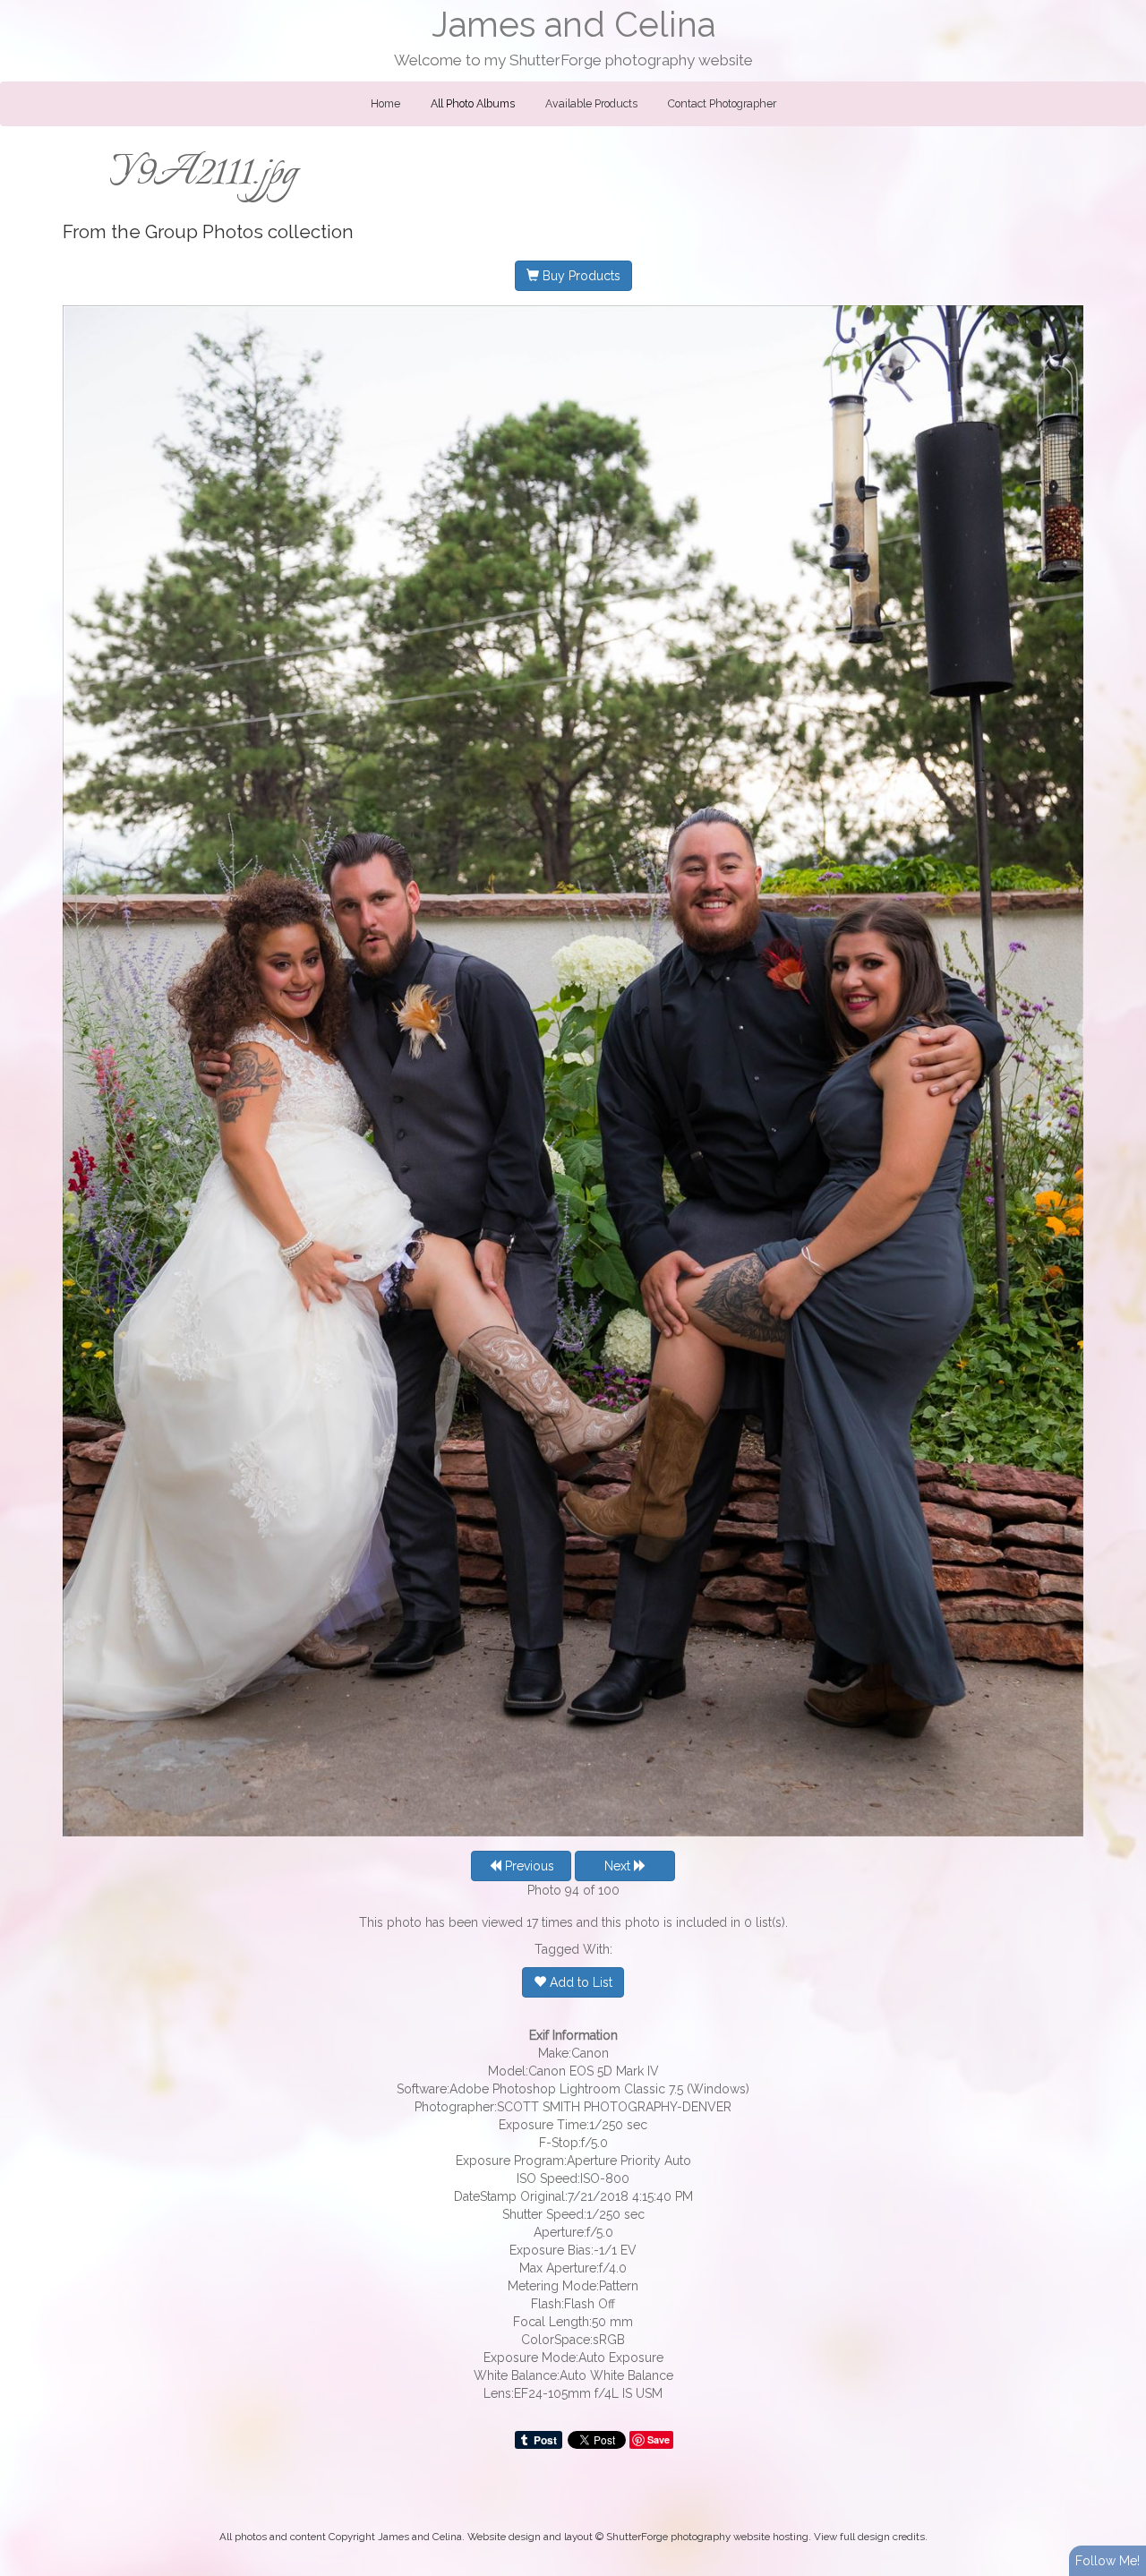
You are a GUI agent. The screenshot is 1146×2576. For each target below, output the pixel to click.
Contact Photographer (722, 104)
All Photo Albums (473, 104)
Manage (1122, 9)
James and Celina (573, 25)
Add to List (579, 1982)
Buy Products (580, 276)
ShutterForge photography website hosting (707, 2537)
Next (619, 1866)
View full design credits (869, 2537)
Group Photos (204, 232)
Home (385, 104)
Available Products (591, 104)
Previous (528, 1866)
